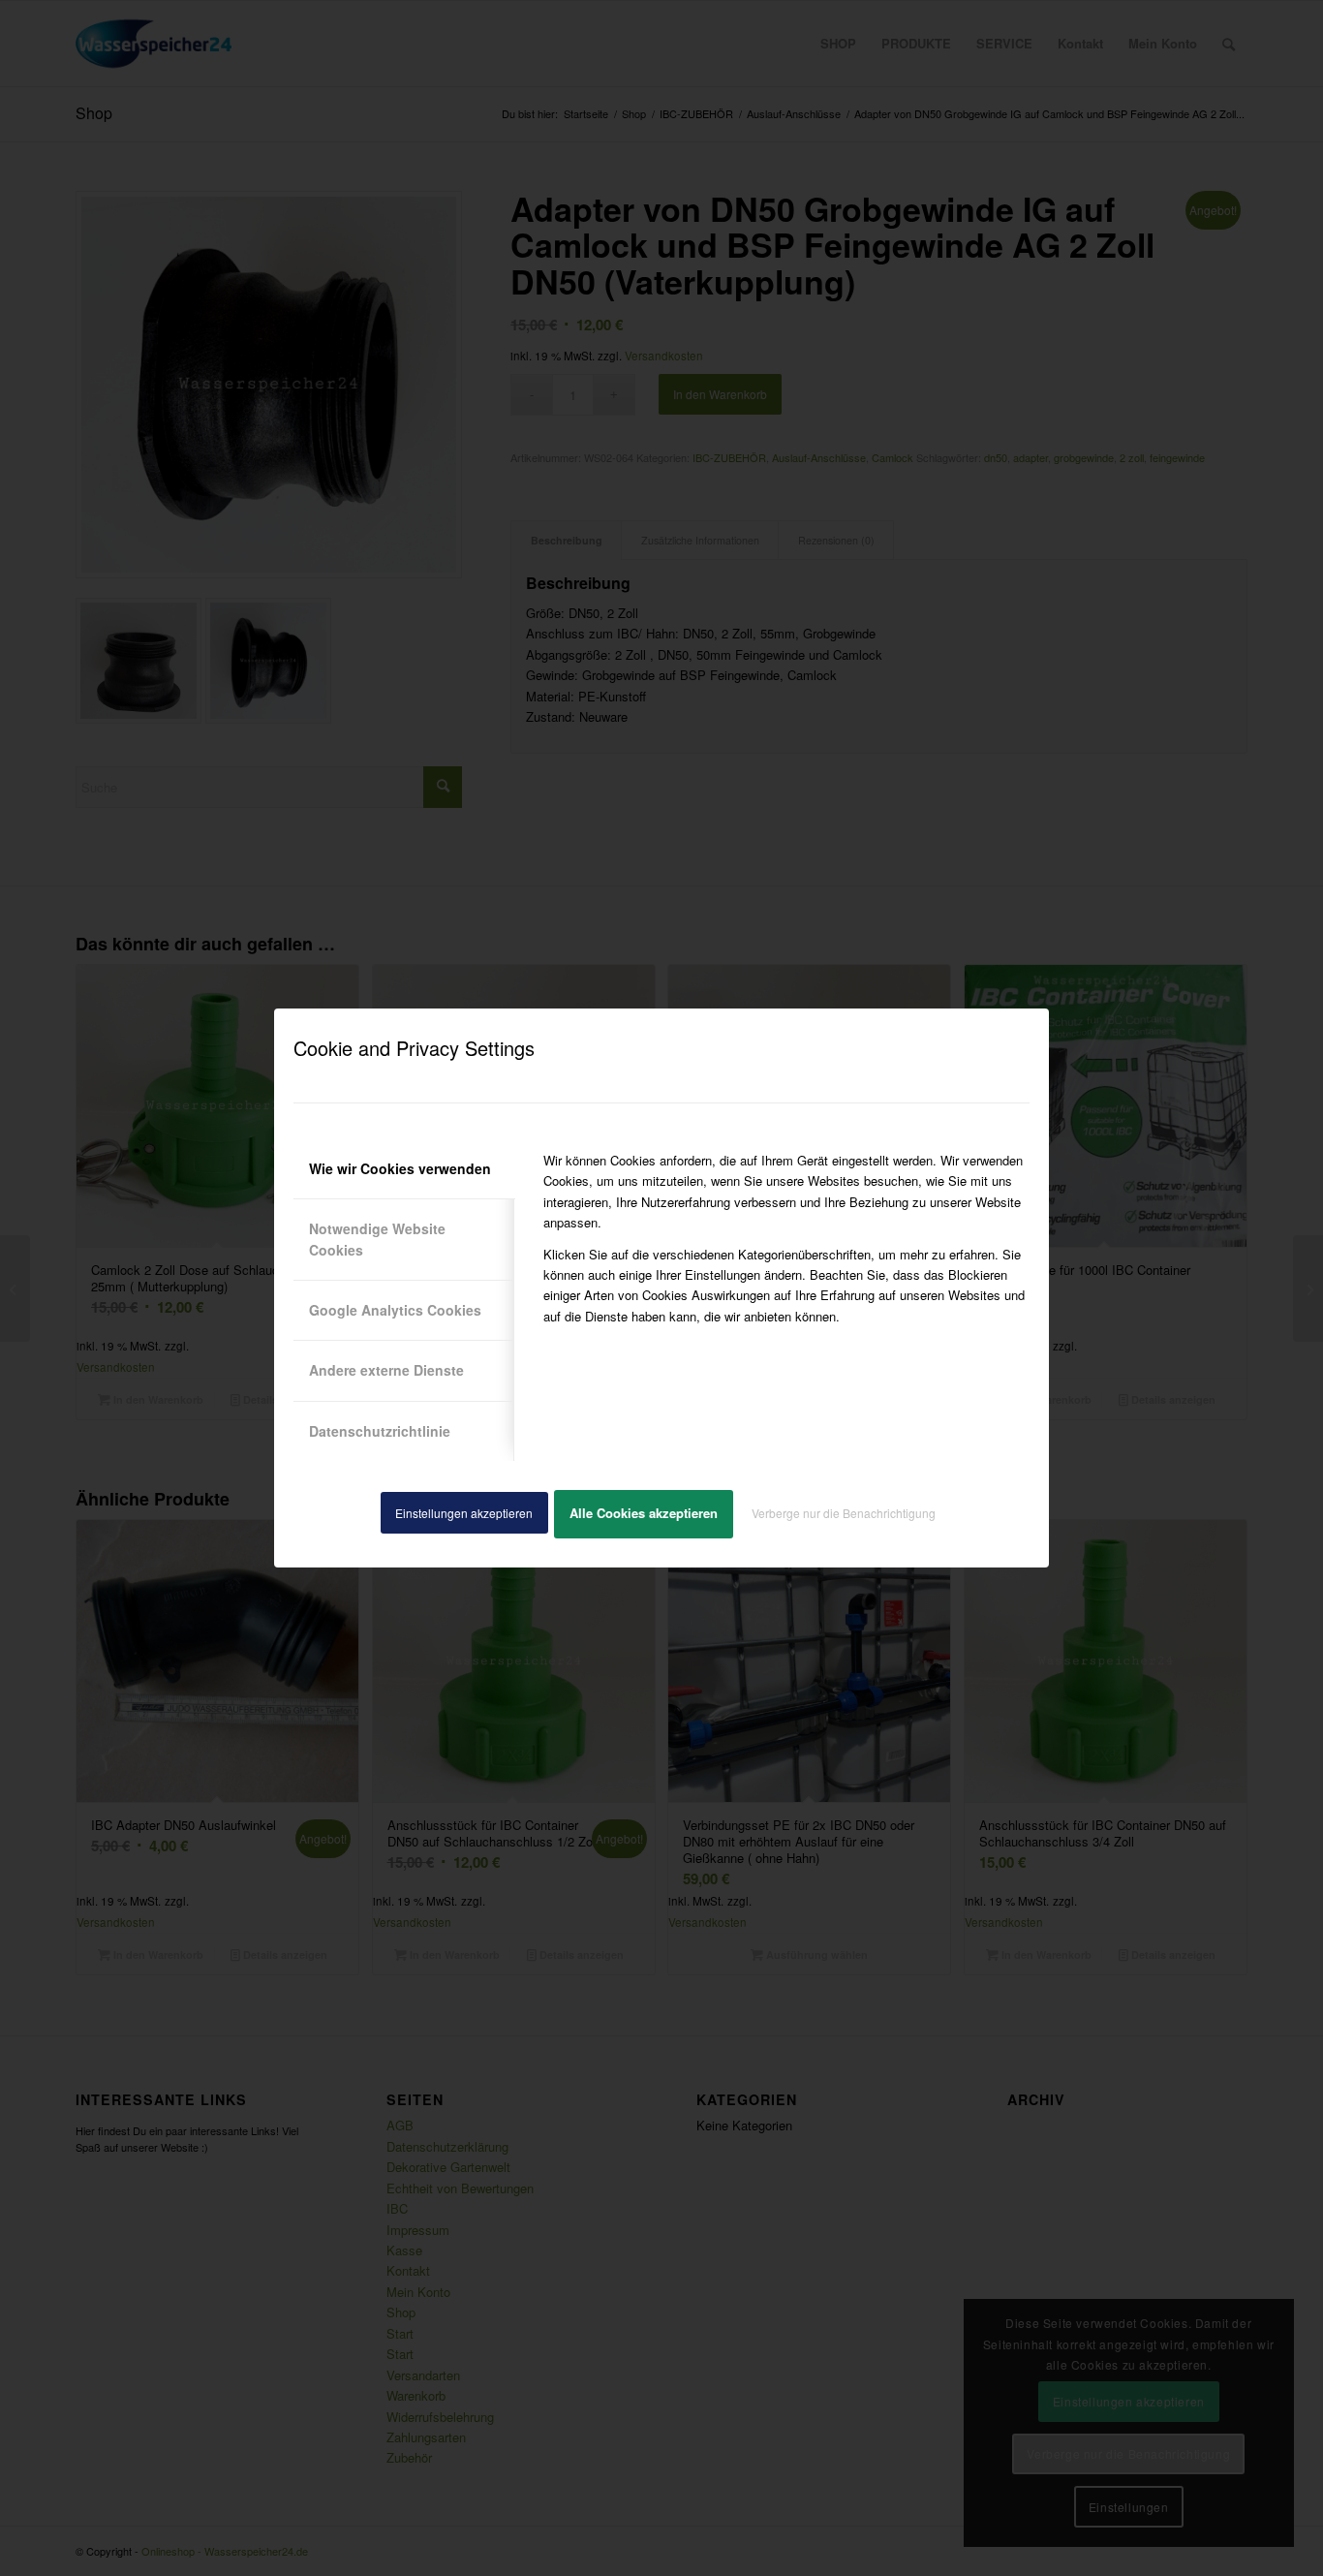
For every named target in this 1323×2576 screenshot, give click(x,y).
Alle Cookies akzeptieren (644, 1513)
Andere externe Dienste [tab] (386, 1370)
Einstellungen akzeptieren (464, 1513)
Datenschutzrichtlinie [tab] (380, 1431)
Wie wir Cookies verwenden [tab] (400, 1168)
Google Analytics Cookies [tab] (395, 1310)
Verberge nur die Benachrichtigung (844, 1513)
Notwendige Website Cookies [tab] (377, 1239)
